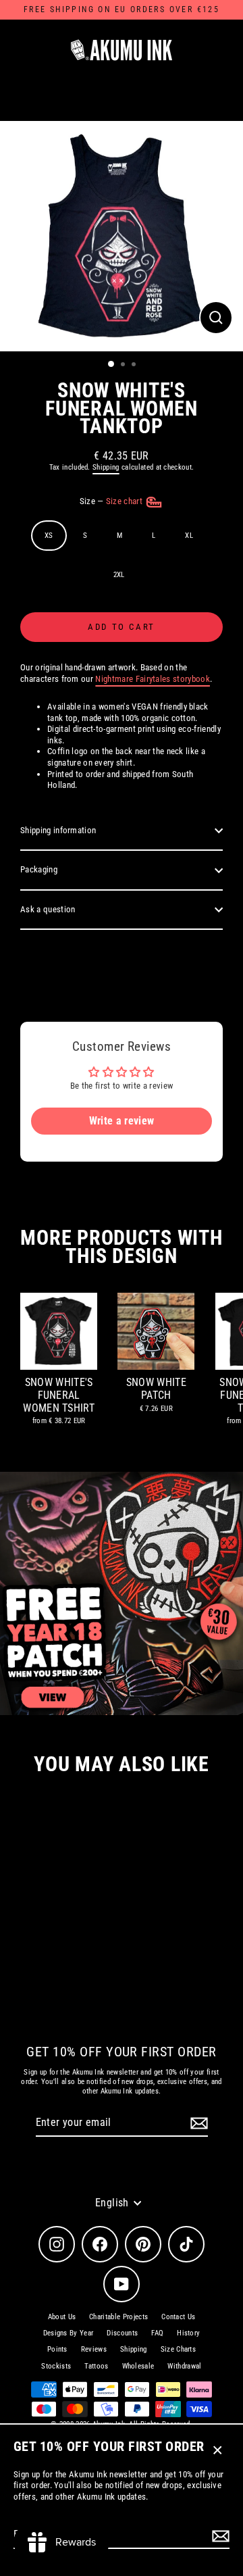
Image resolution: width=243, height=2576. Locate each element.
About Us (62, 2317)
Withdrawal (184, 2366)
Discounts (122, 2333)
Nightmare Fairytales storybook (153, 679)
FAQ (157, 2333)
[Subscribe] (219, 2536)
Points (57, 2349)
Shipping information (58, 830)
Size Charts (179, 2349)
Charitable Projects (118, 2317)
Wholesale (138, 2366)
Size (112, 502)
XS (49, 536)
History (188, 2333)
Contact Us (178, 2317)
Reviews (94, 2349)
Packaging (39, 869)
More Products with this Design (121, 1247)
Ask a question (48, 909)
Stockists (56, 2366)
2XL (119, 575)
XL (189, 536)
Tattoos (96, 2366)
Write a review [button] (122, 1121)
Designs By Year (69, 2333)
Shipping (106, 467)
